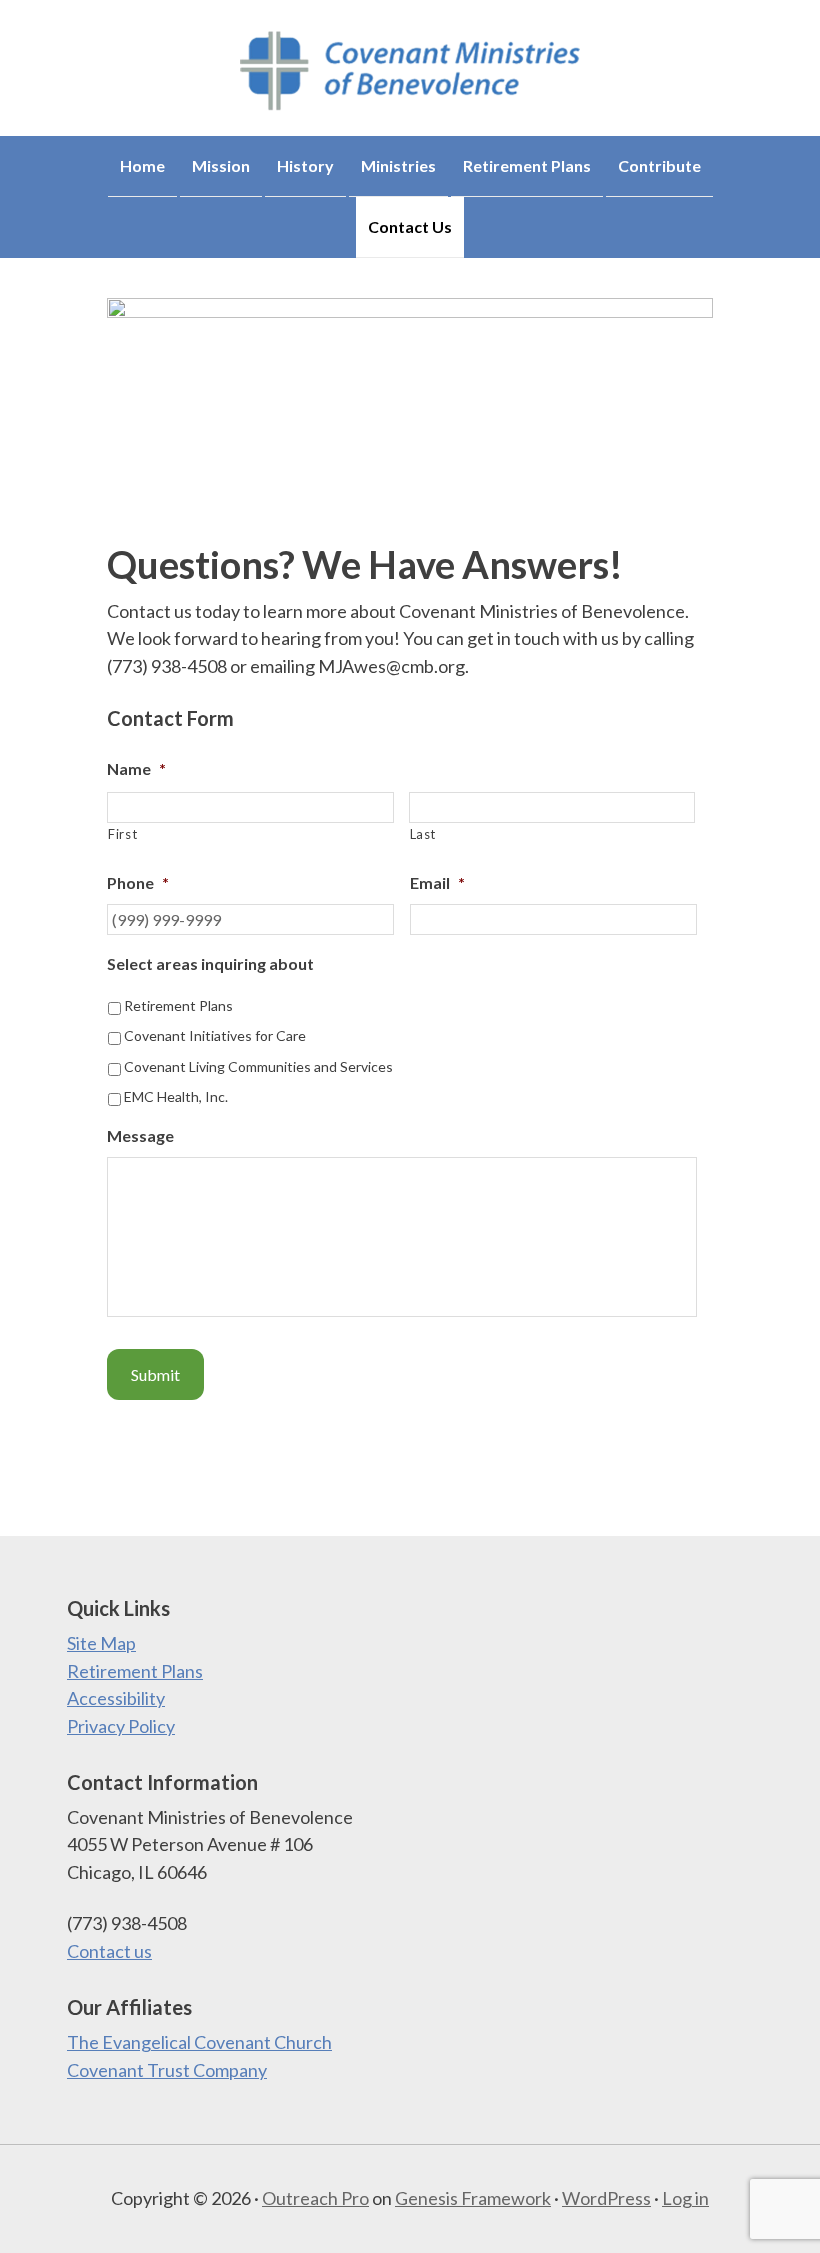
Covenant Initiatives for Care (215, 1035)
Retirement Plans (178, 1005)
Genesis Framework (473, 2198)
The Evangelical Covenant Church (199, 2042)
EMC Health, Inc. (176, 1096)
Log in (685, 2198)
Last (423, 834)
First (122, 834)
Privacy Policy (121, 1726)
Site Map (101, 1643)
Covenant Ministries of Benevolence (410, 70)
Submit (155, 1374)
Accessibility (116, 1698)
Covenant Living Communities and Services (258, 1066)
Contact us (109, 1951)
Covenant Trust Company (167, 2070)
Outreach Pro (315, 2198)
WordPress (606, 2198)
